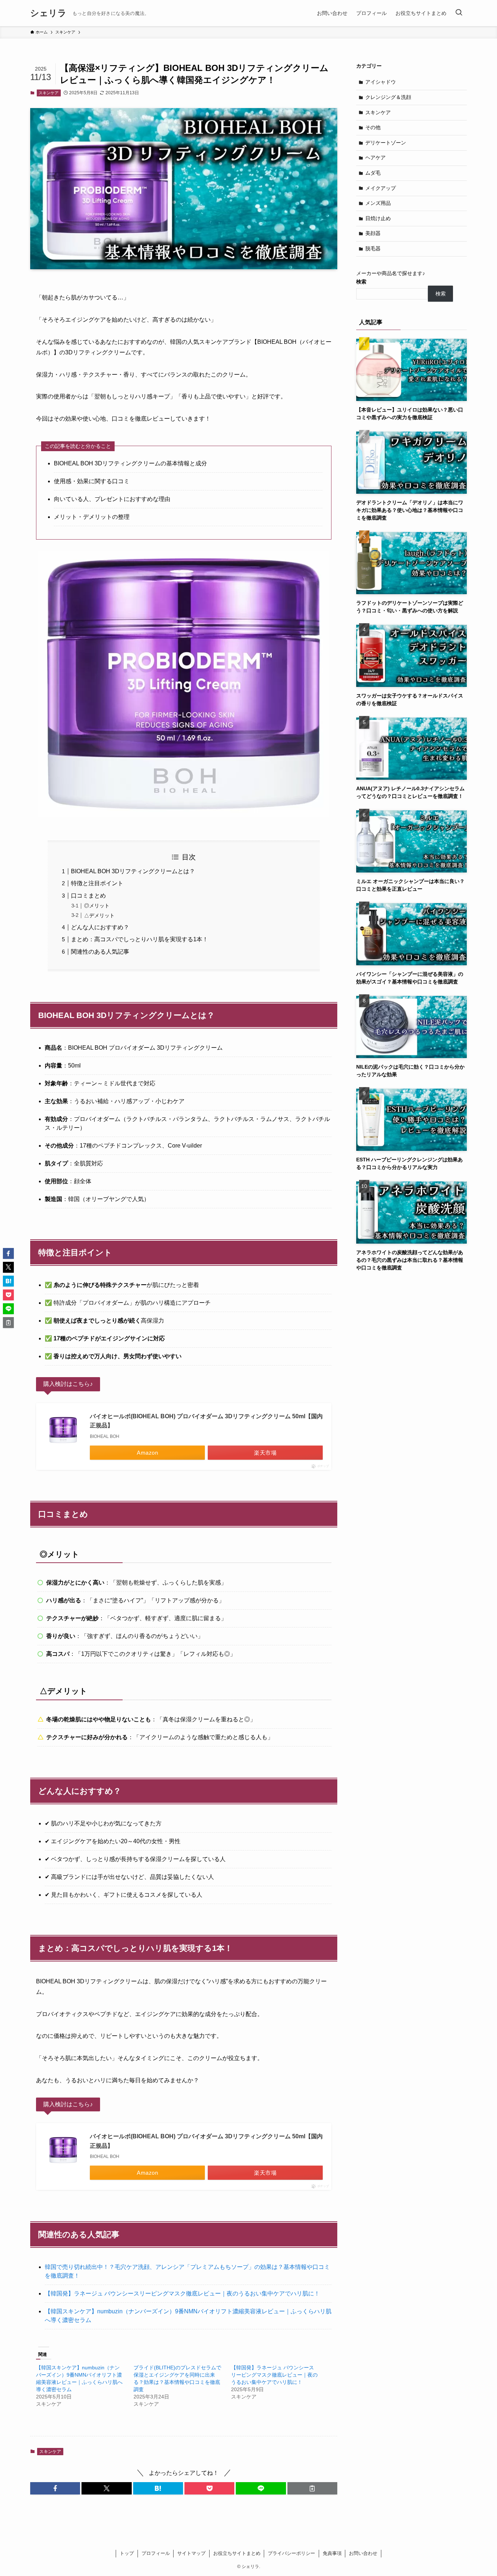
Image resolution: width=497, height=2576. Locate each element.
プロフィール (156, 2553)
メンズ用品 (378, 203)
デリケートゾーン (386, 143)
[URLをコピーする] (312, 2488)
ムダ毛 (373, 173)
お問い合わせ (363, 2553)
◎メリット (97, 906)
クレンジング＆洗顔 (388, 97)
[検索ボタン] (459, 13)
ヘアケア (375, 158)
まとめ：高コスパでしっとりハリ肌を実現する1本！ (140, 939)
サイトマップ (191, 2553)
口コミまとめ (88, 896)
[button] (55, 2488)
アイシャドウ (381, 82)
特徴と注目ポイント (97, 883)
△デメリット (99, 915)
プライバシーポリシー (291, 2553)
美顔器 (373, 233)
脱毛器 (373, 249)
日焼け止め (378, 218)
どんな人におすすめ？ (100, 927)
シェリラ (48, 13)
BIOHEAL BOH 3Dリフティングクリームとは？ (133, 871)
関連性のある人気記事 (100, 952)
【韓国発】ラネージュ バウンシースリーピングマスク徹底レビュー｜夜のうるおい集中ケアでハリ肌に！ (182, 2293)
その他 (373, 127)
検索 (361, 282)
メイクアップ (381, 188)
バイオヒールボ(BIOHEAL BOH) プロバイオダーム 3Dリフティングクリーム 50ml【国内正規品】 (206, 1421)
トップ (127, 2553)
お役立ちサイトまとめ (237, 2553)
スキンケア (49, 93)
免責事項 (332, 2553)
